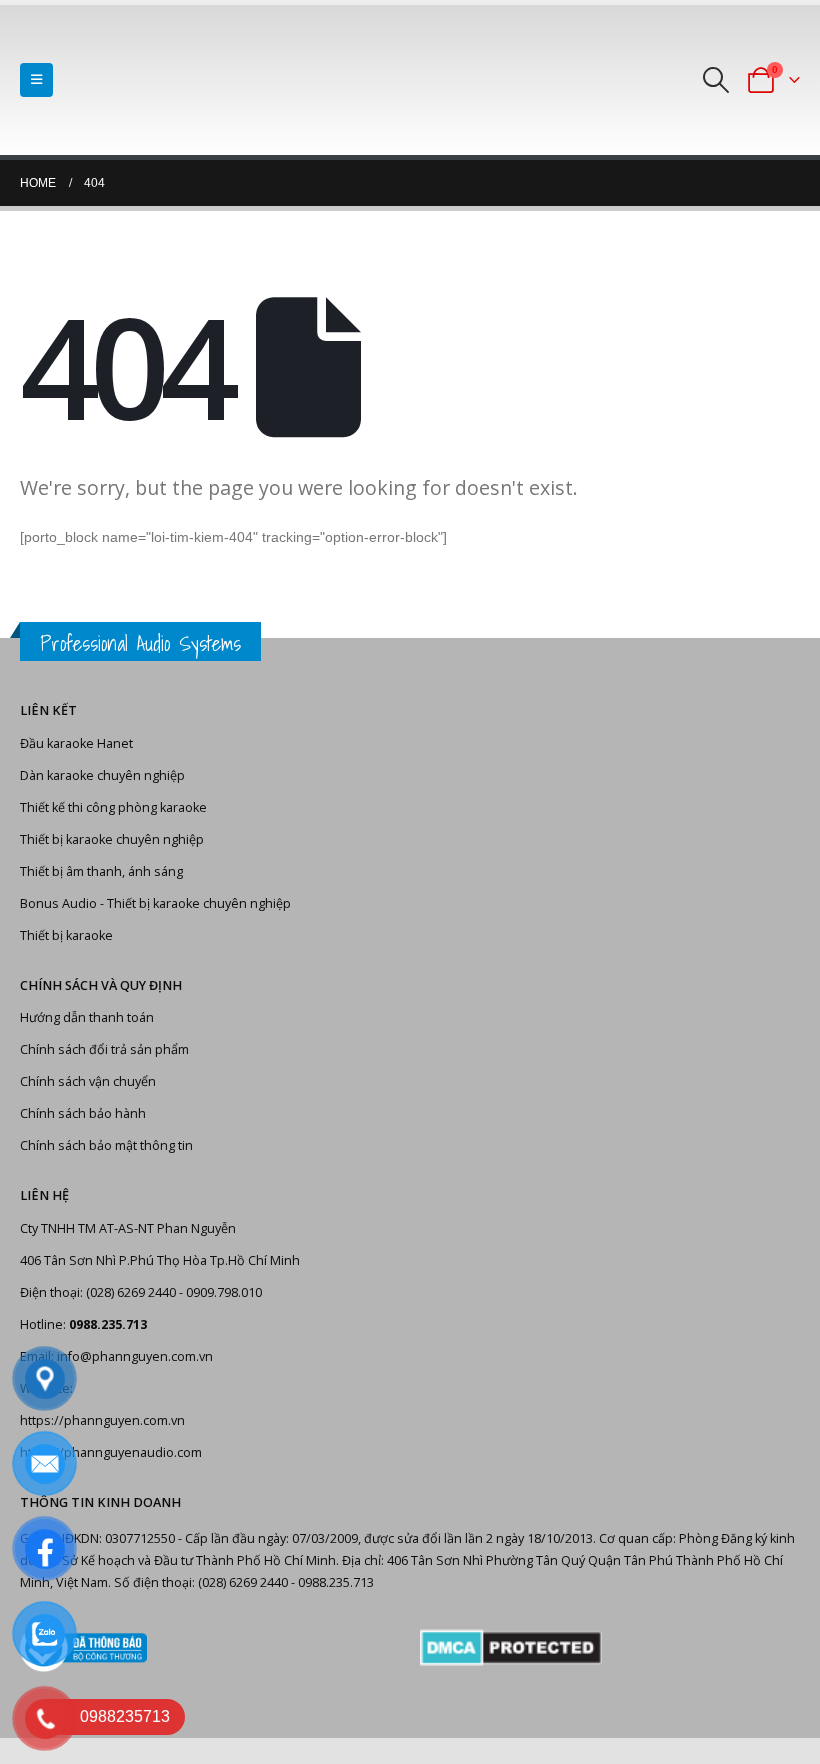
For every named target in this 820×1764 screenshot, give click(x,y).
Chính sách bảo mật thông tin (106, 1145)
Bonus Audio (58, 903)
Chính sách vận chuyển (88, 1081)
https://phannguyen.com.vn (102, 1420)
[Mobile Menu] (36, 80)
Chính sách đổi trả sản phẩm (104, 1049)
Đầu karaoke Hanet (76, 743)
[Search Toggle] (716, 80)
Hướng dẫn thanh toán (87, 1017)
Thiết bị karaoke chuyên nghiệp (112, 839)
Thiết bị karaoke (66, 935)
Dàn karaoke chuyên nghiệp (102, 775)
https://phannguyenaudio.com (111, 1452)
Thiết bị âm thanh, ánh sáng (101, 871)
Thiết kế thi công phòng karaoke (113, 807)
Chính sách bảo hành (83, 1113)
